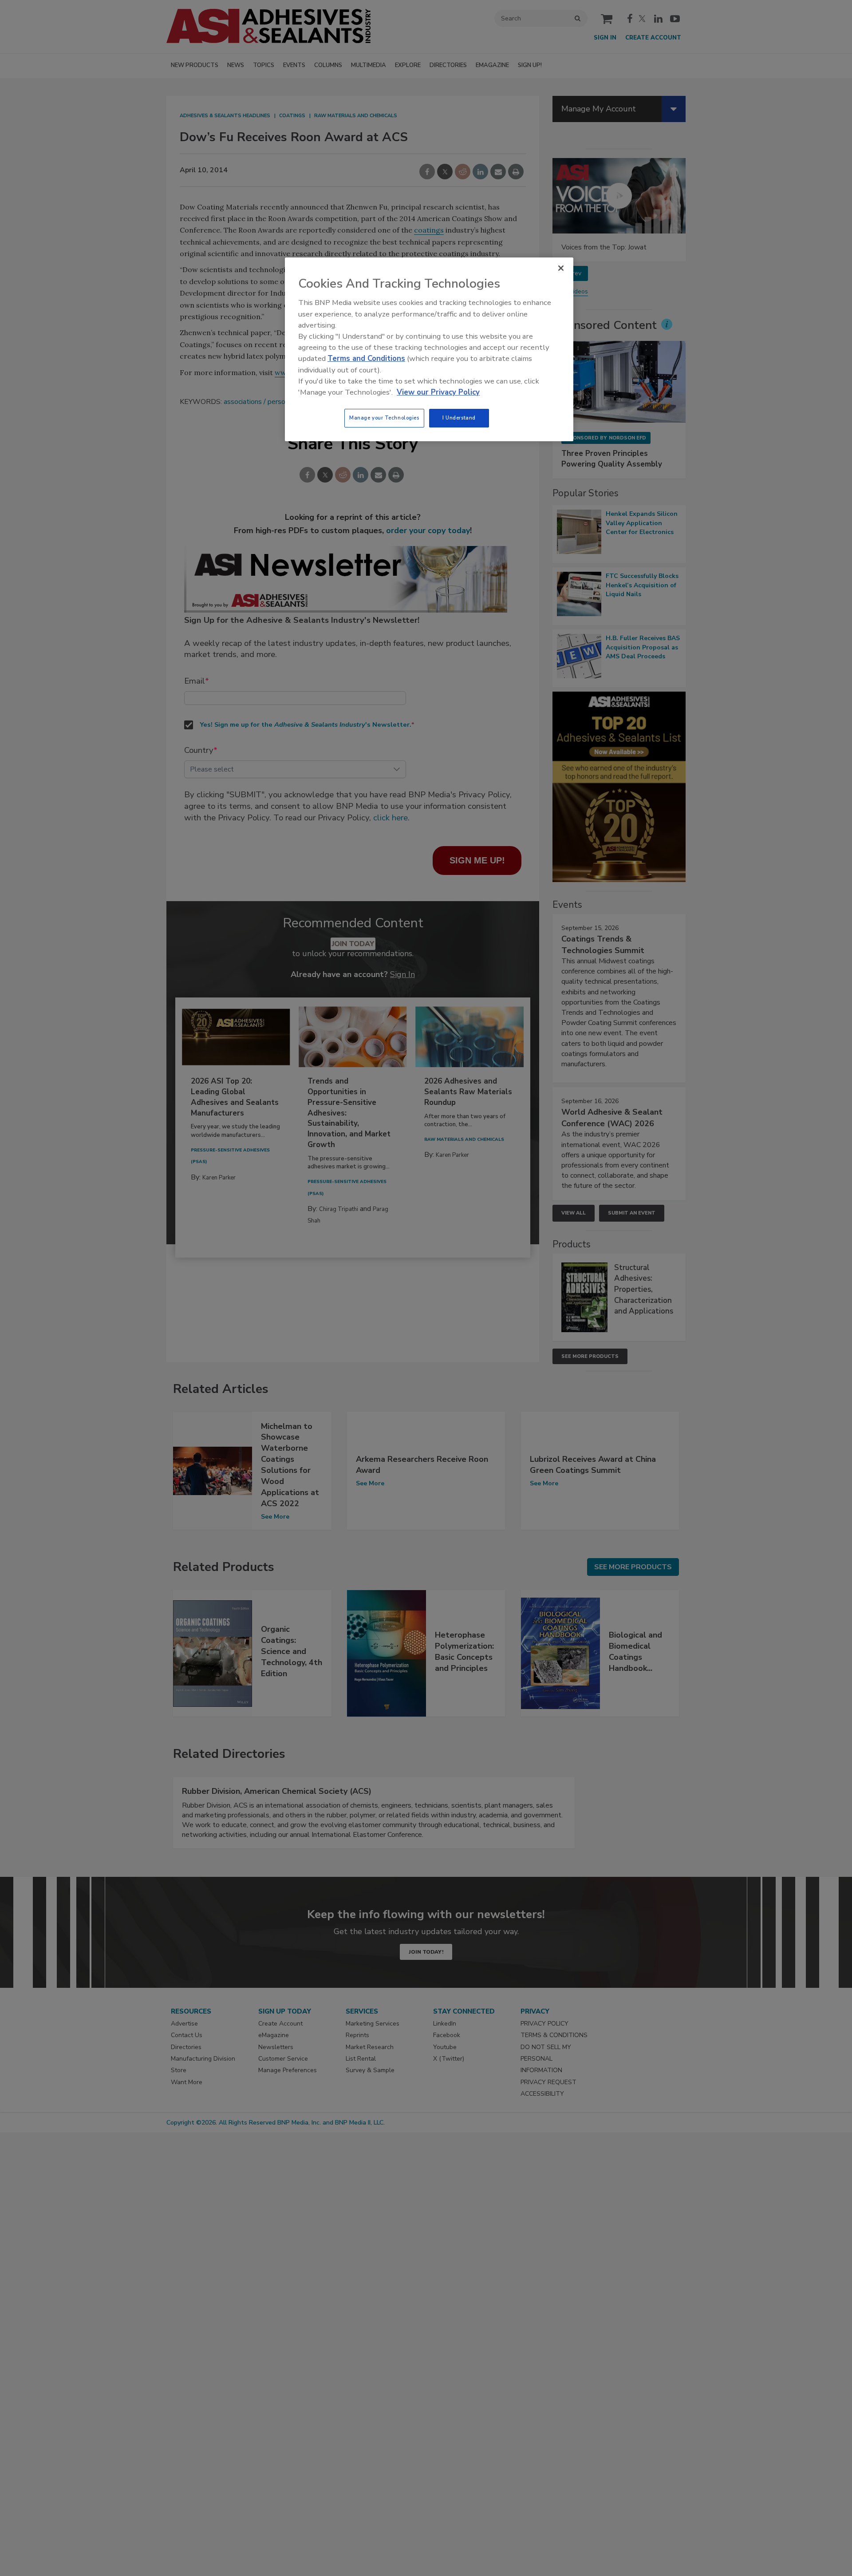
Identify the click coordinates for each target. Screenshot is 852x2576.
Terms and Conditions (366, 358)
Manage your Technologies (384, 418)
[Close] (561, 268)
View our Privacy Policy (438, 392)
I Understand (459, 418)
